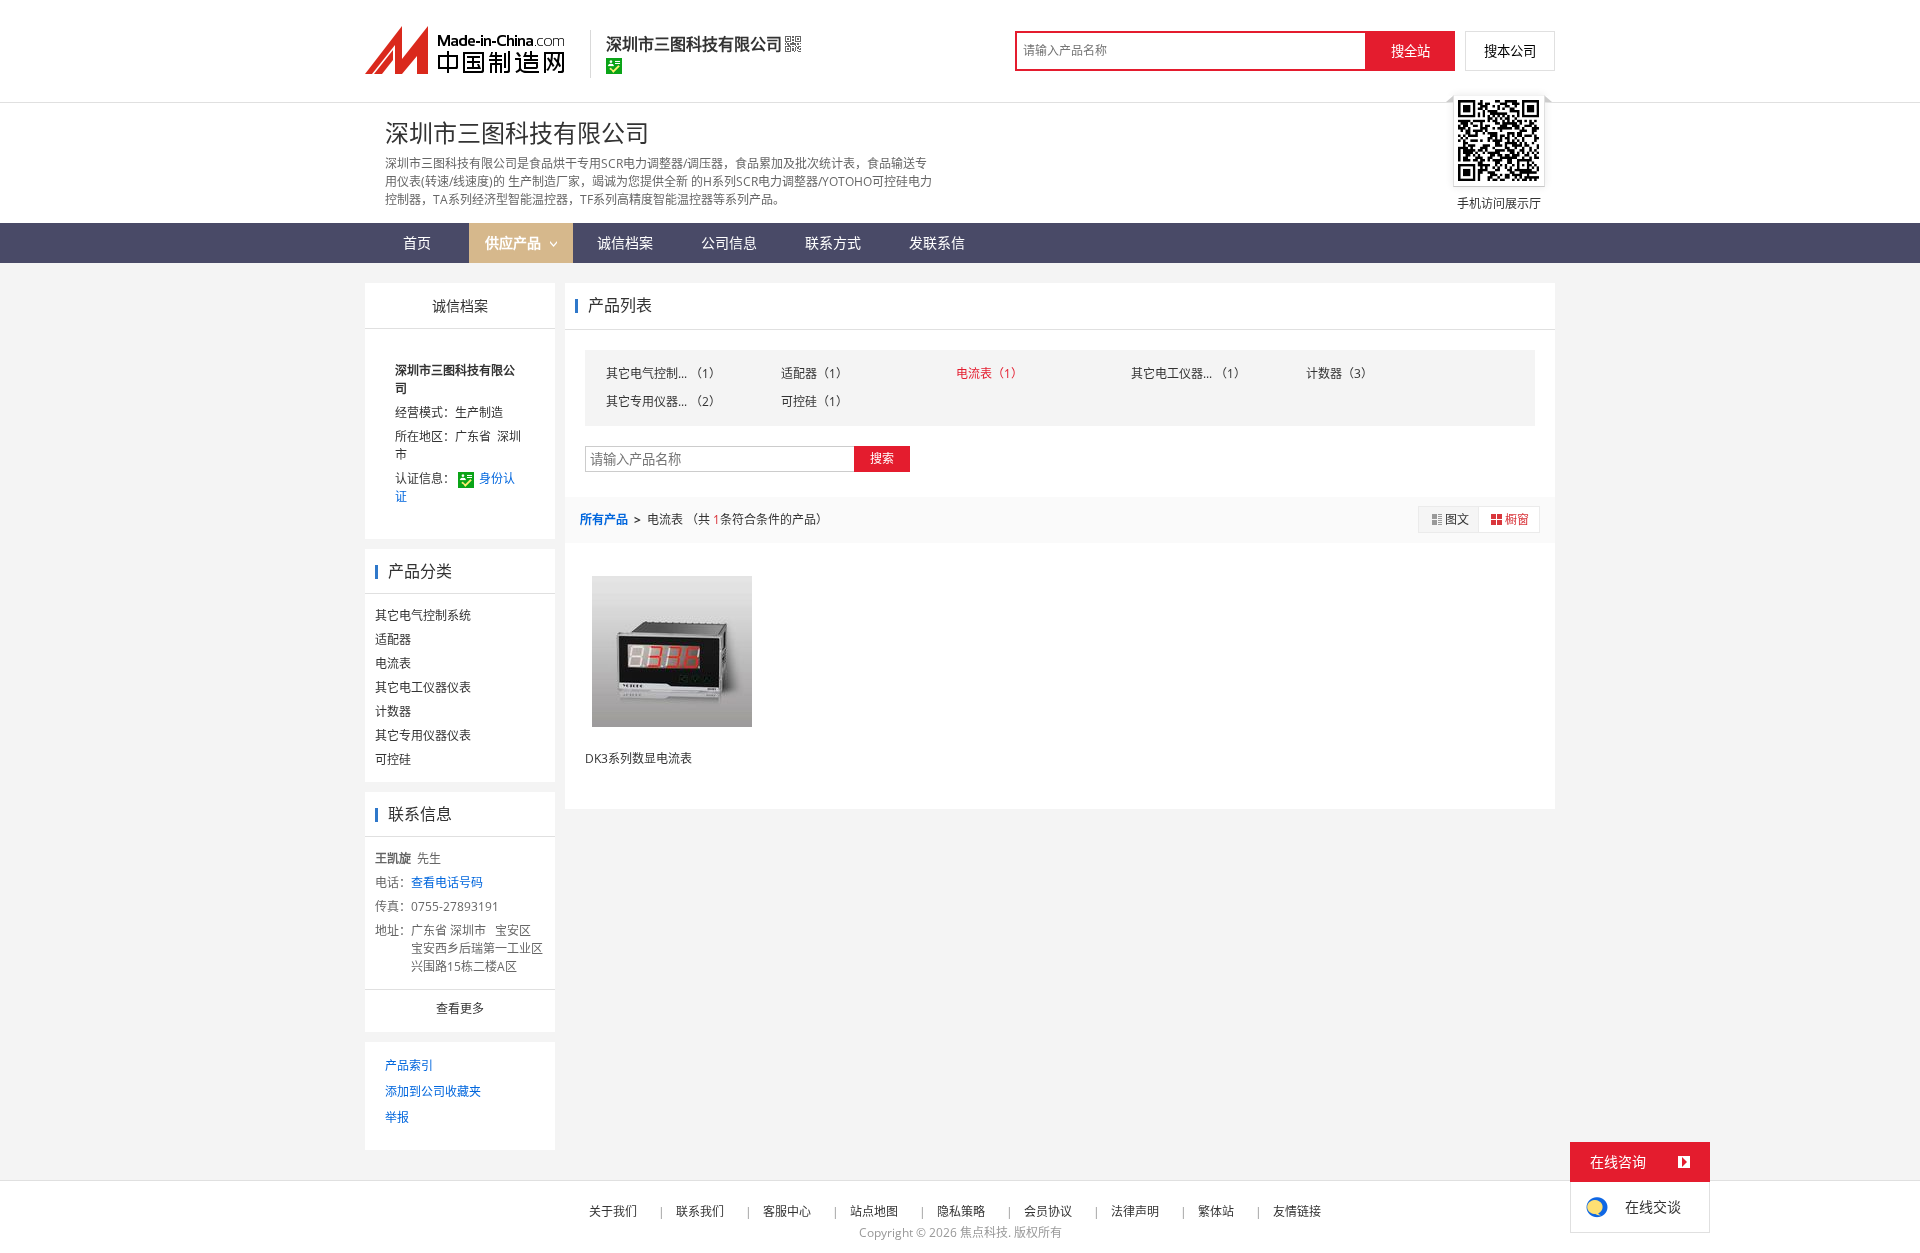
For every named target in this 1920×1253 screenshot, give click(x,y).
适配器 (393, 639)
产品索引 (409, 1065)
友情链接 (1297, 1211)
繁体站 (1216, 1211)
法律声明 (1135, 1211)
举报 (397, 1117)
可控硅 (393, 759)
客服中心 (787, 1211)
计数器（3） (1339, 373)
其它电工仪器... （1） (1188, 373)
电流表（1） (989, 373)
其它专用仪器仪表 (423, 735)
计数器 (393, 711)
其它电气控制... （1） (663, 373)
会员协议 (1048, 1211)
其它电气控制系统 (423, 615)
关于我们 (613, 1211)
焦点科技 (984, 1232)
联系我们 (700, 1211)
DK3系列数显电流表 (638, 758)
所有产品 (605, 519)
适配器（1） (814, 373)
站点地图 (874, 1211)
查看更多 (460, 1008)
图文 (1457, 519)
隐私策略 (961, 1211)
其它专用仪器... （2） (663, 401)
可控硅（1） (814, 401)
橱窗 (1517, 519)
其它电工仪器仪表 (423, 687)
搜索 (882, 458)
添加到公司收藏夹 (433, 1091)
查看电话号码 (447, 882)
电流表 (393, 663)
